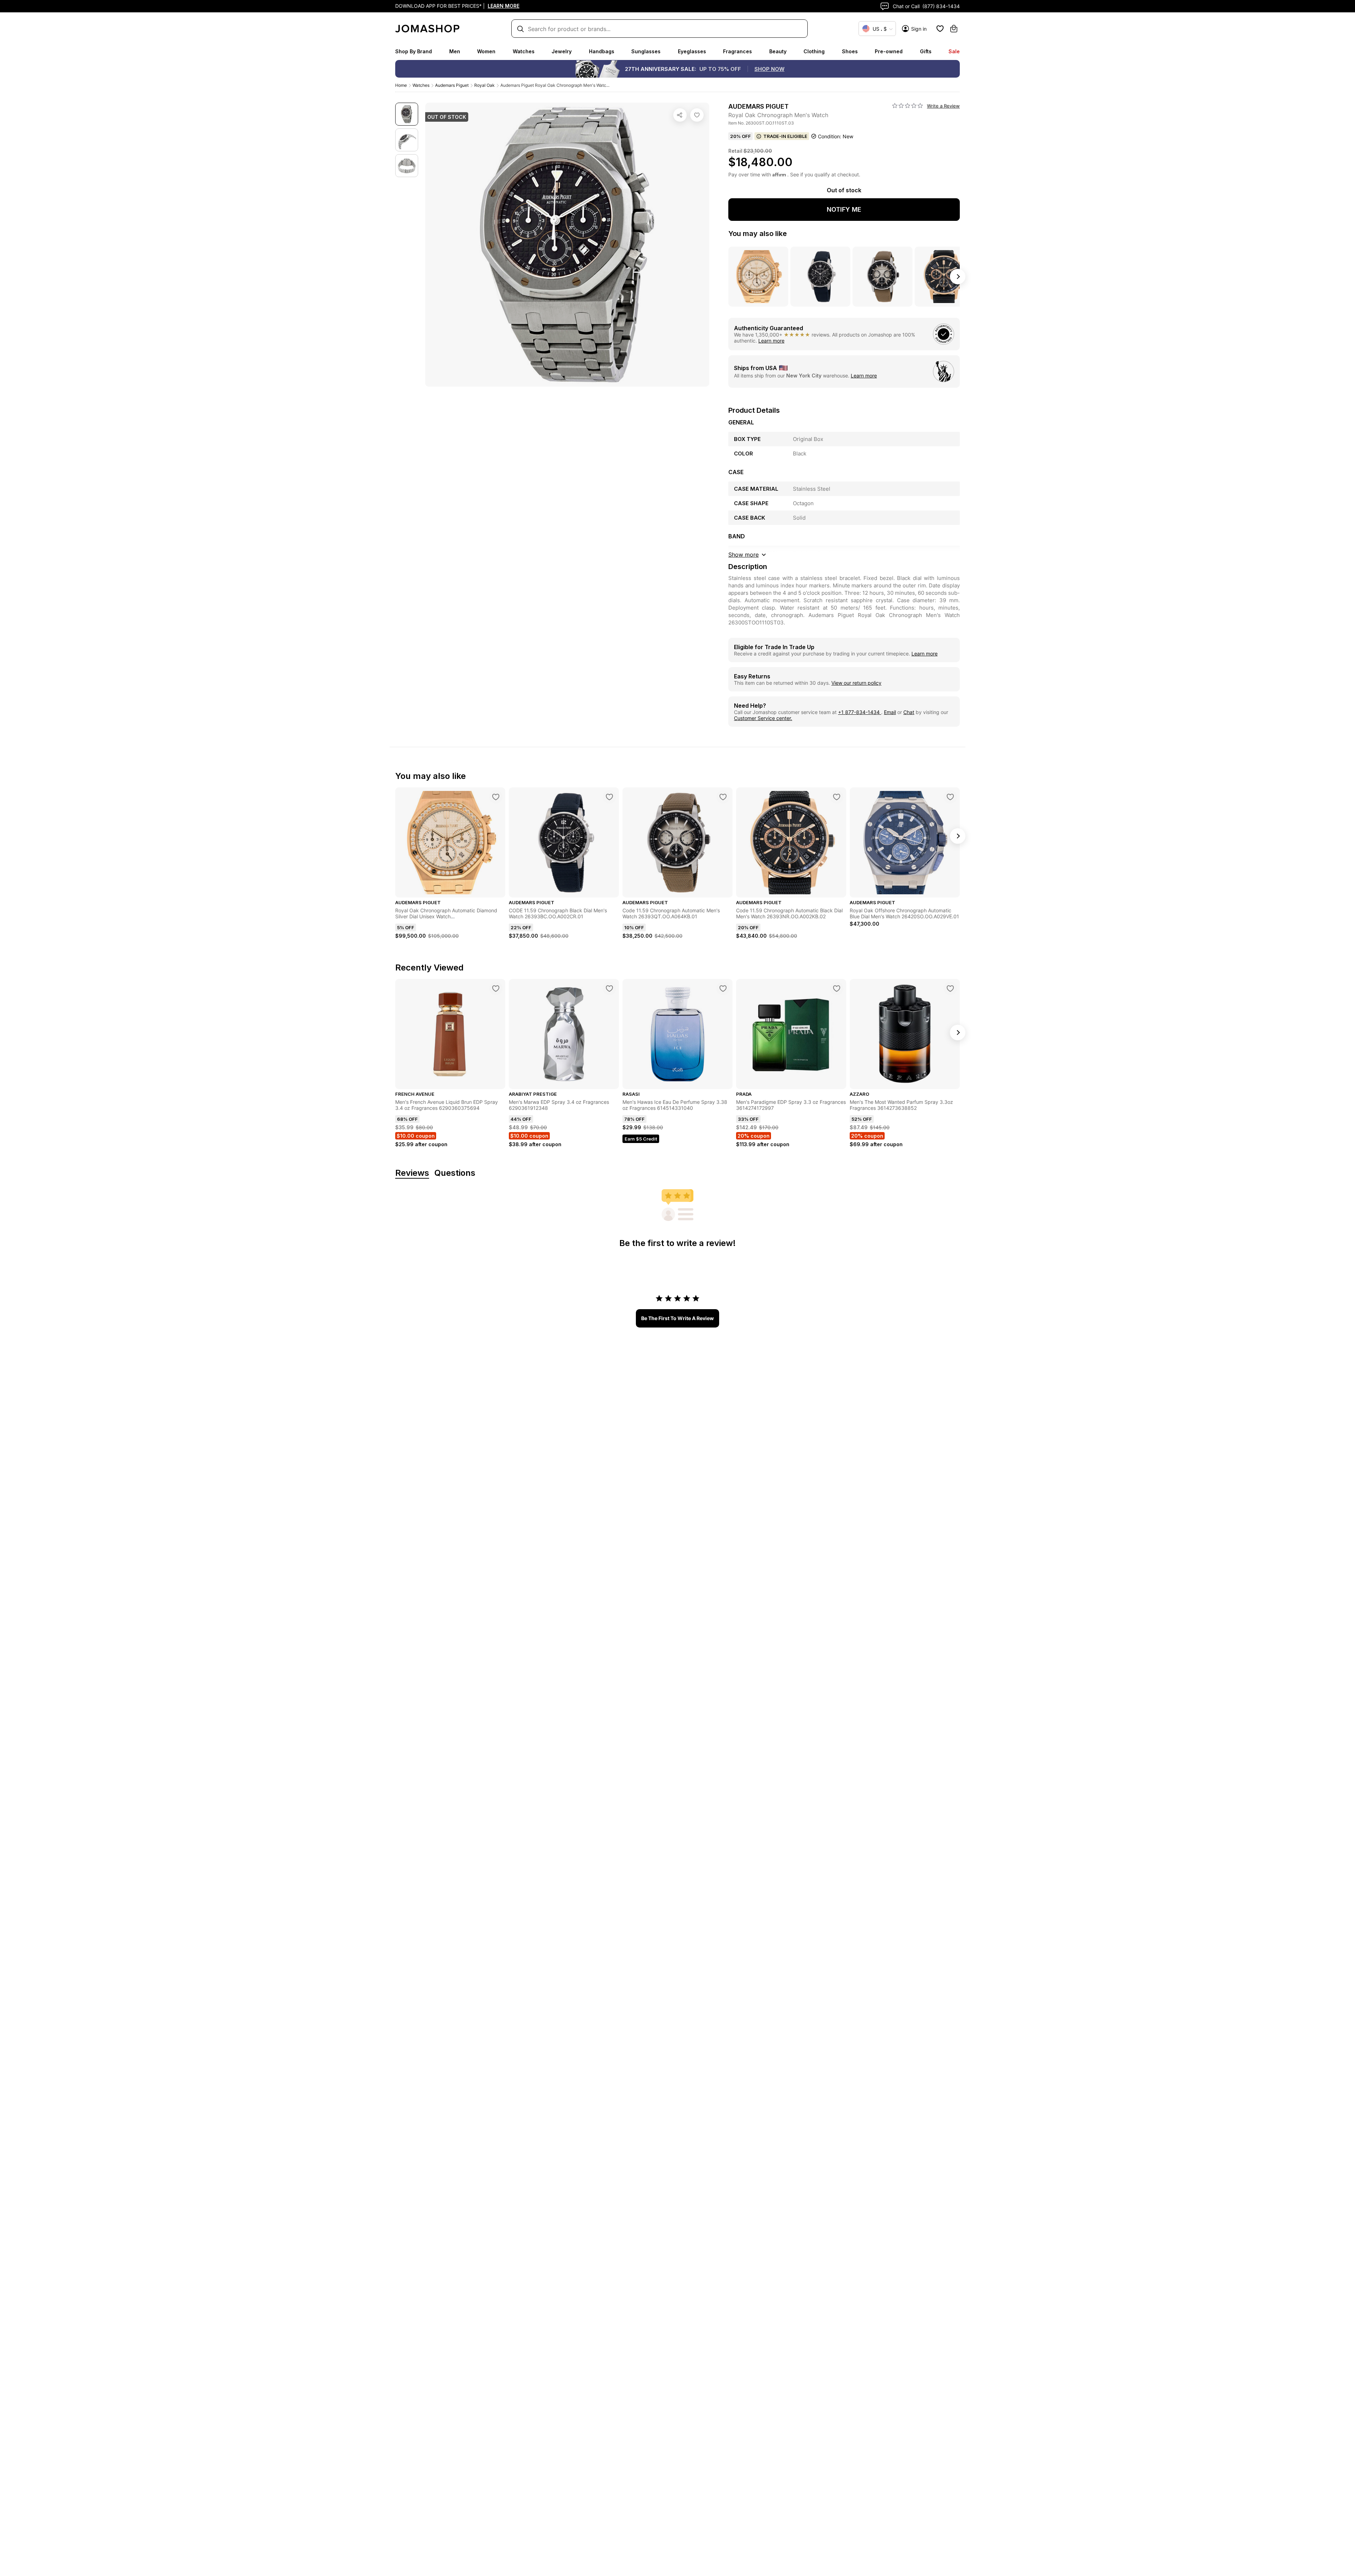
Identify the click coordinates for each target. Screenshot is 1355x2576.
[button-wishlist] (940, 29)
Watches (524, 51)
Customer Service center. (763, 718)
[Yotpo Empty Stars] (908, 106)
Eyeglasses (692, 51)
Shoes (850, 51)
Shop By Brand (414, 51)
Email (890, 712)
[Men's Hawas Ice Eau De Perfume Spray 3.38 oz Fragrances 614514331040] (723, 988)
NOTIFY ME (844, 209)
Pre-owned (889, 51)
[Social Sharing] (680, 115)
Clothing (814, 51)
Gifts (926, 51)
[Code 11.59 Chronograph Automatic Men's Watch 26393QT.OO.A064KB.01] (723, 797)
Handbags (602, 51)
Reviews (412, 1173)
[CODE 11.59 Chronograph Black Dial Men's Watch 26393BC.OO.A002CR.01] (609, 797)
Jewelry (562, 51)
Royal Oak (484, 85)
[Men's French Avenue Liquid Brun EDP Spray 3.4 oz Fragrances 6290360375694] (496, 988)
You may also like (758, 234)
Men (455, 51)
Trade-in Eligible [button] (785, 136)
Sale (954, 51)
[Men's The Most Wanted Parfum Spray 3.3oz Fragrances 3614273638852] (950, 988)
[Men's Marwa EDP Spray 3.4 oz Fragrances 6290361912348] (609, 988)
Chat (909, 712)
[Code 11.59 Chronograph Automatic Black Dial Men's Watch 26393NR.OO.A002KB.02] (837, 797)
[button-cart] (954, 29)
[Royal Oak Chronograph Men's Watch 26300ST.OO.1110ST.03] (697, 115)
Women (486, 51)
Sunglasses (646, 51)
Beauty (778, 51)
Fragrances (737, 51)
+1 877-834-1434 (860, 712)
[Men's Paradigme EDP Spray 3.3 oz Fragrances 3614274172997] (837, 988)
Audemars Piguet (452, 85)
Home (401, 85)
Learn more (771, 341)
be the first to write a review (677, 1318)
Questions (455, 1173)
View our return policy (856, 683)
